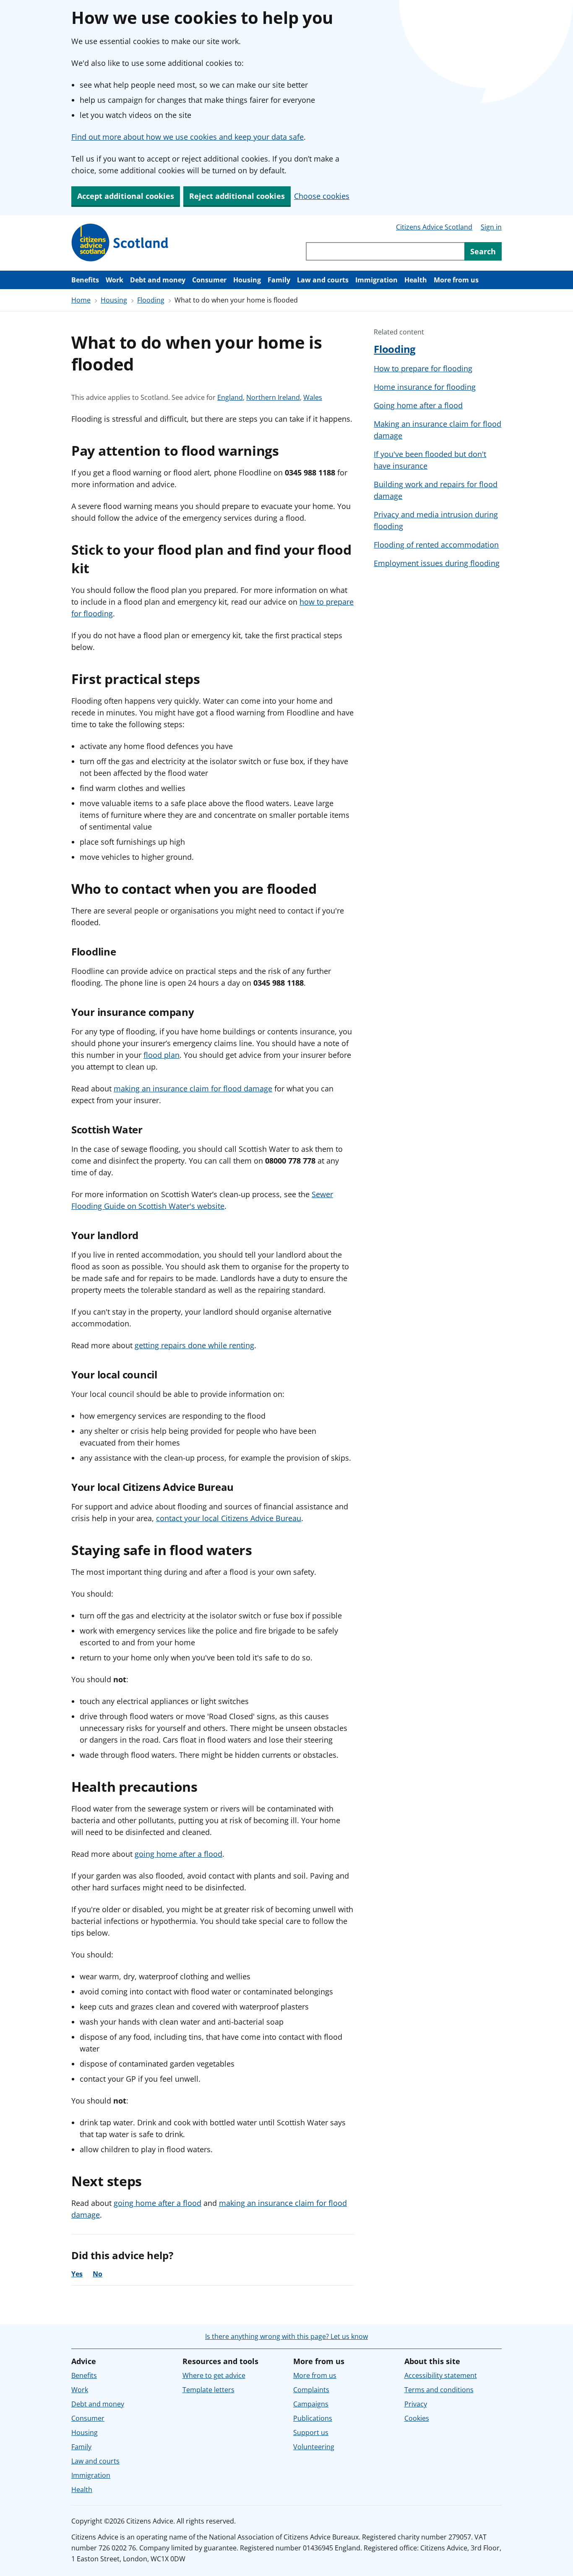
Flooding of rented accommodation (436, 545)
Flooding (151, 300)
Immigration (376, 280)
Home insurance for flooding (425, 387)
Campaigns (311, 2404)
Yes (77, 2274)
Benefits (85, 280)
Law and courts (323, 280)
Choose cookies (322, 196)
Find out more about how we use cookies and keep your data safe (188, 137)
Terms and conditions (439, 2390)
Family (279, 280)
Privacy (416, 2404)
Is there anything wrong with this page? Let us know (286, 2336)
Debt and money (158, 280)
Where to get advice (214, 2375)
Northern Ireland (273, 398)
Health (416, 280)
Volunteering (314, 2447)
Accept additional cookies (126, 196)
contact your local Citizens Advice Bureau (229, 1518)
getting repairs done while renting (194, 1345)
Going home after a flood (418, 405)
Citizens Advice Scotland (434, 227)
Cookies (417, 2418)
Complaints (311, 2390)
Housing (247, 280)
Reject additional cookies (237, 196)
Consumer (209, 280)
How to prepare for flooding (423, 368)
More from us (456, 280)
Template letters (208, 2390)
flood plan (161, 1055)
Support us (311, 2432)
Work (115, 280)
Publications (313, 2418)
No (98, 2274)
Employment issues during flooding (437, 563)
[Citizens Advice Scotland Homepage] (120, 243)
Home (81, 300)
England (230, 398)
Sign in (491, 227)
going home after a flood (178, 1854)
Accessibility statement (441, 2375)
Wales (313, 398)
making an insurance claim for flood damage (193, 1088)
